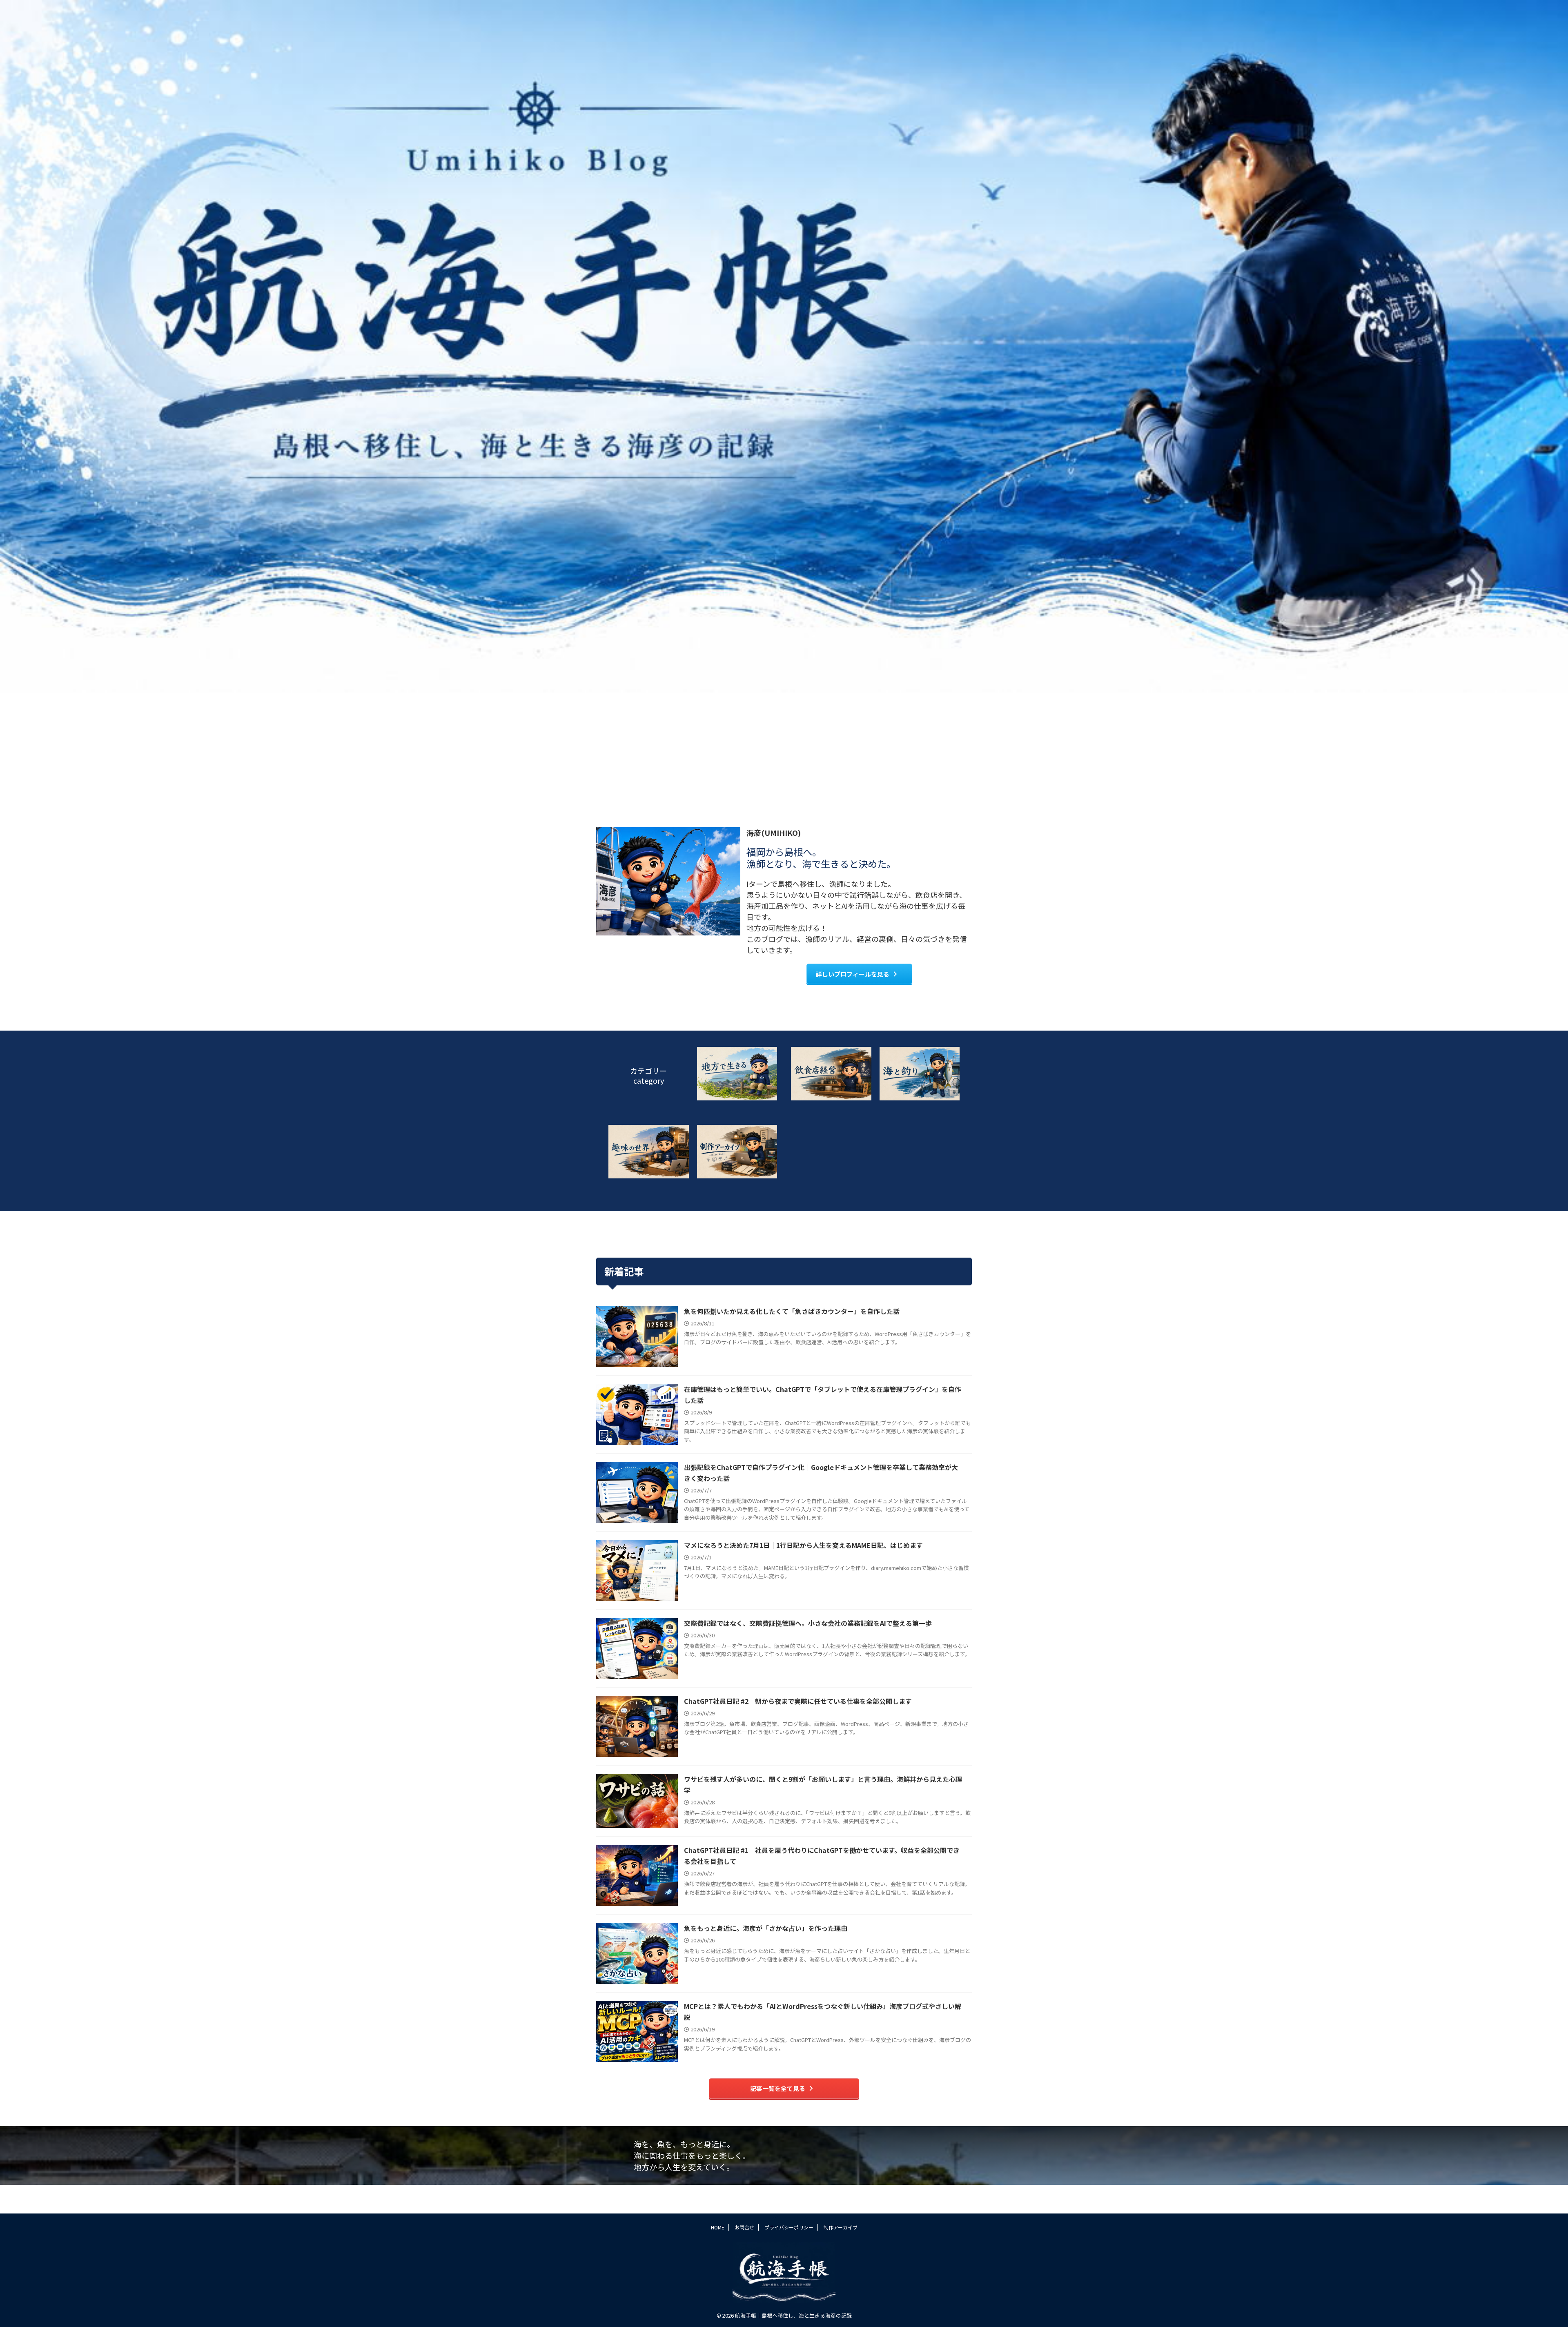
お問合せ (744, 2227)
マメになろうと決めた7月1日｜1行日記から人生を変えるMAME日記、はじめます (803, 1545)
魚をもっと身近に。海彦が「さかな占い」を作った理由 (766, 1928)
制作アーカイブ (841, 2227)
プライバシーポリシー (789, 2227)
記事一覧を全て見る (778, 2088)
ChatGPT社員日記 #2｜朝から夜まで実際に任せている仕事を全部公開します (798, 1701)
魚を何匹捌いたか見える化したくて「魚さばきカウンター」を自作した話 (792, 1311)
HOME (718, 2227)
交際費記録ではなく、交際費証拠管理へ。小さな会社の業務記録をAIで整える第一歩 (808, 1623)
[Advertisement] (784, 754)
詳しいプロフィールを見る (853, 974)
